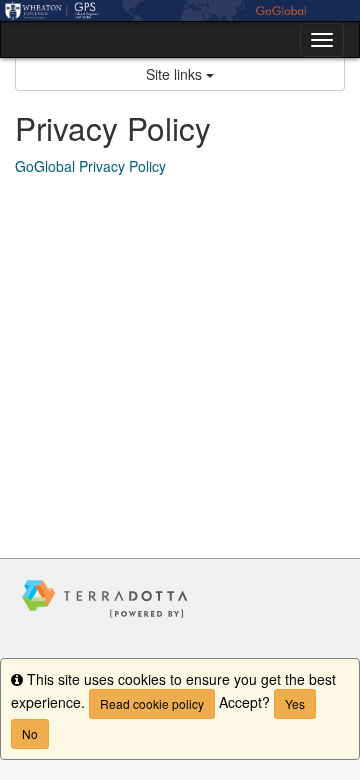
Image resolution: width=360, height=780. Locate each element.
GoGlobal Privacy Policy (90, 166)
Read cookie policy (152, 703)
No (30, 733)
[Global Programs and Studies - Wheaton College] (180, 10)
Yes (295, 703)
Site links (176, 74)
